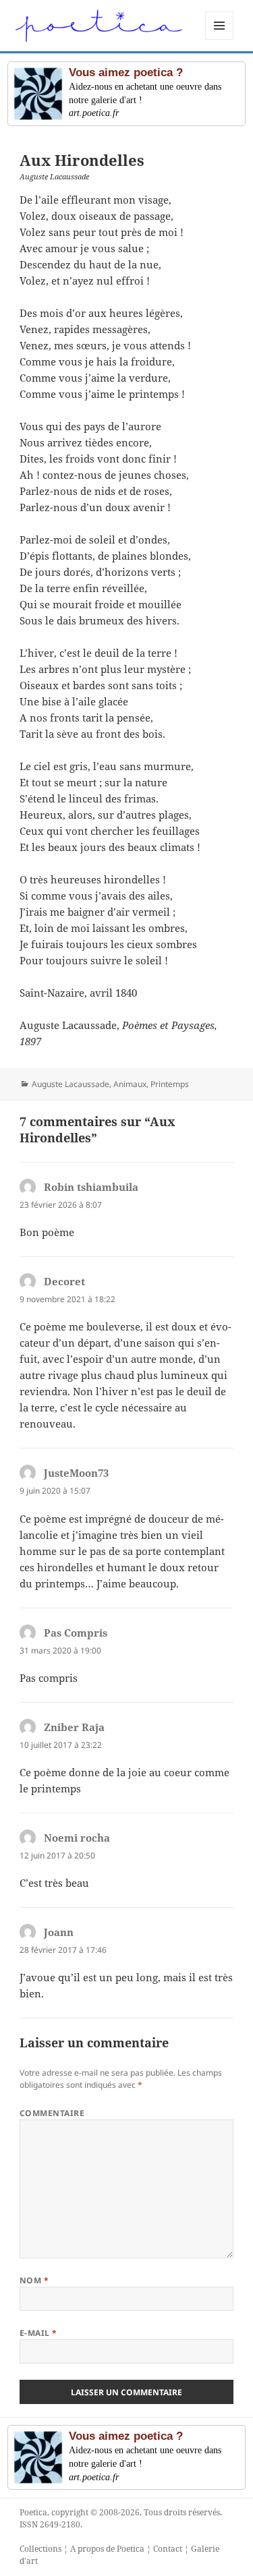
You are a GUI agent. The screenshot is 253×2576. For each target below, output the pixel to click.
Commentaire (52, 2113)
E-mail (38, 2333)
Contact (168, 2549)
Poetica (33, 2512)
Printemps (170, 1084)
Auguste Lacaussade (71, 1084)
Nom (34, 2280)
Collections (40, 2549)
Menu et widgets (220, 39)
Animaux (130, 1084)
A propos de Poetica (107, 2549)
